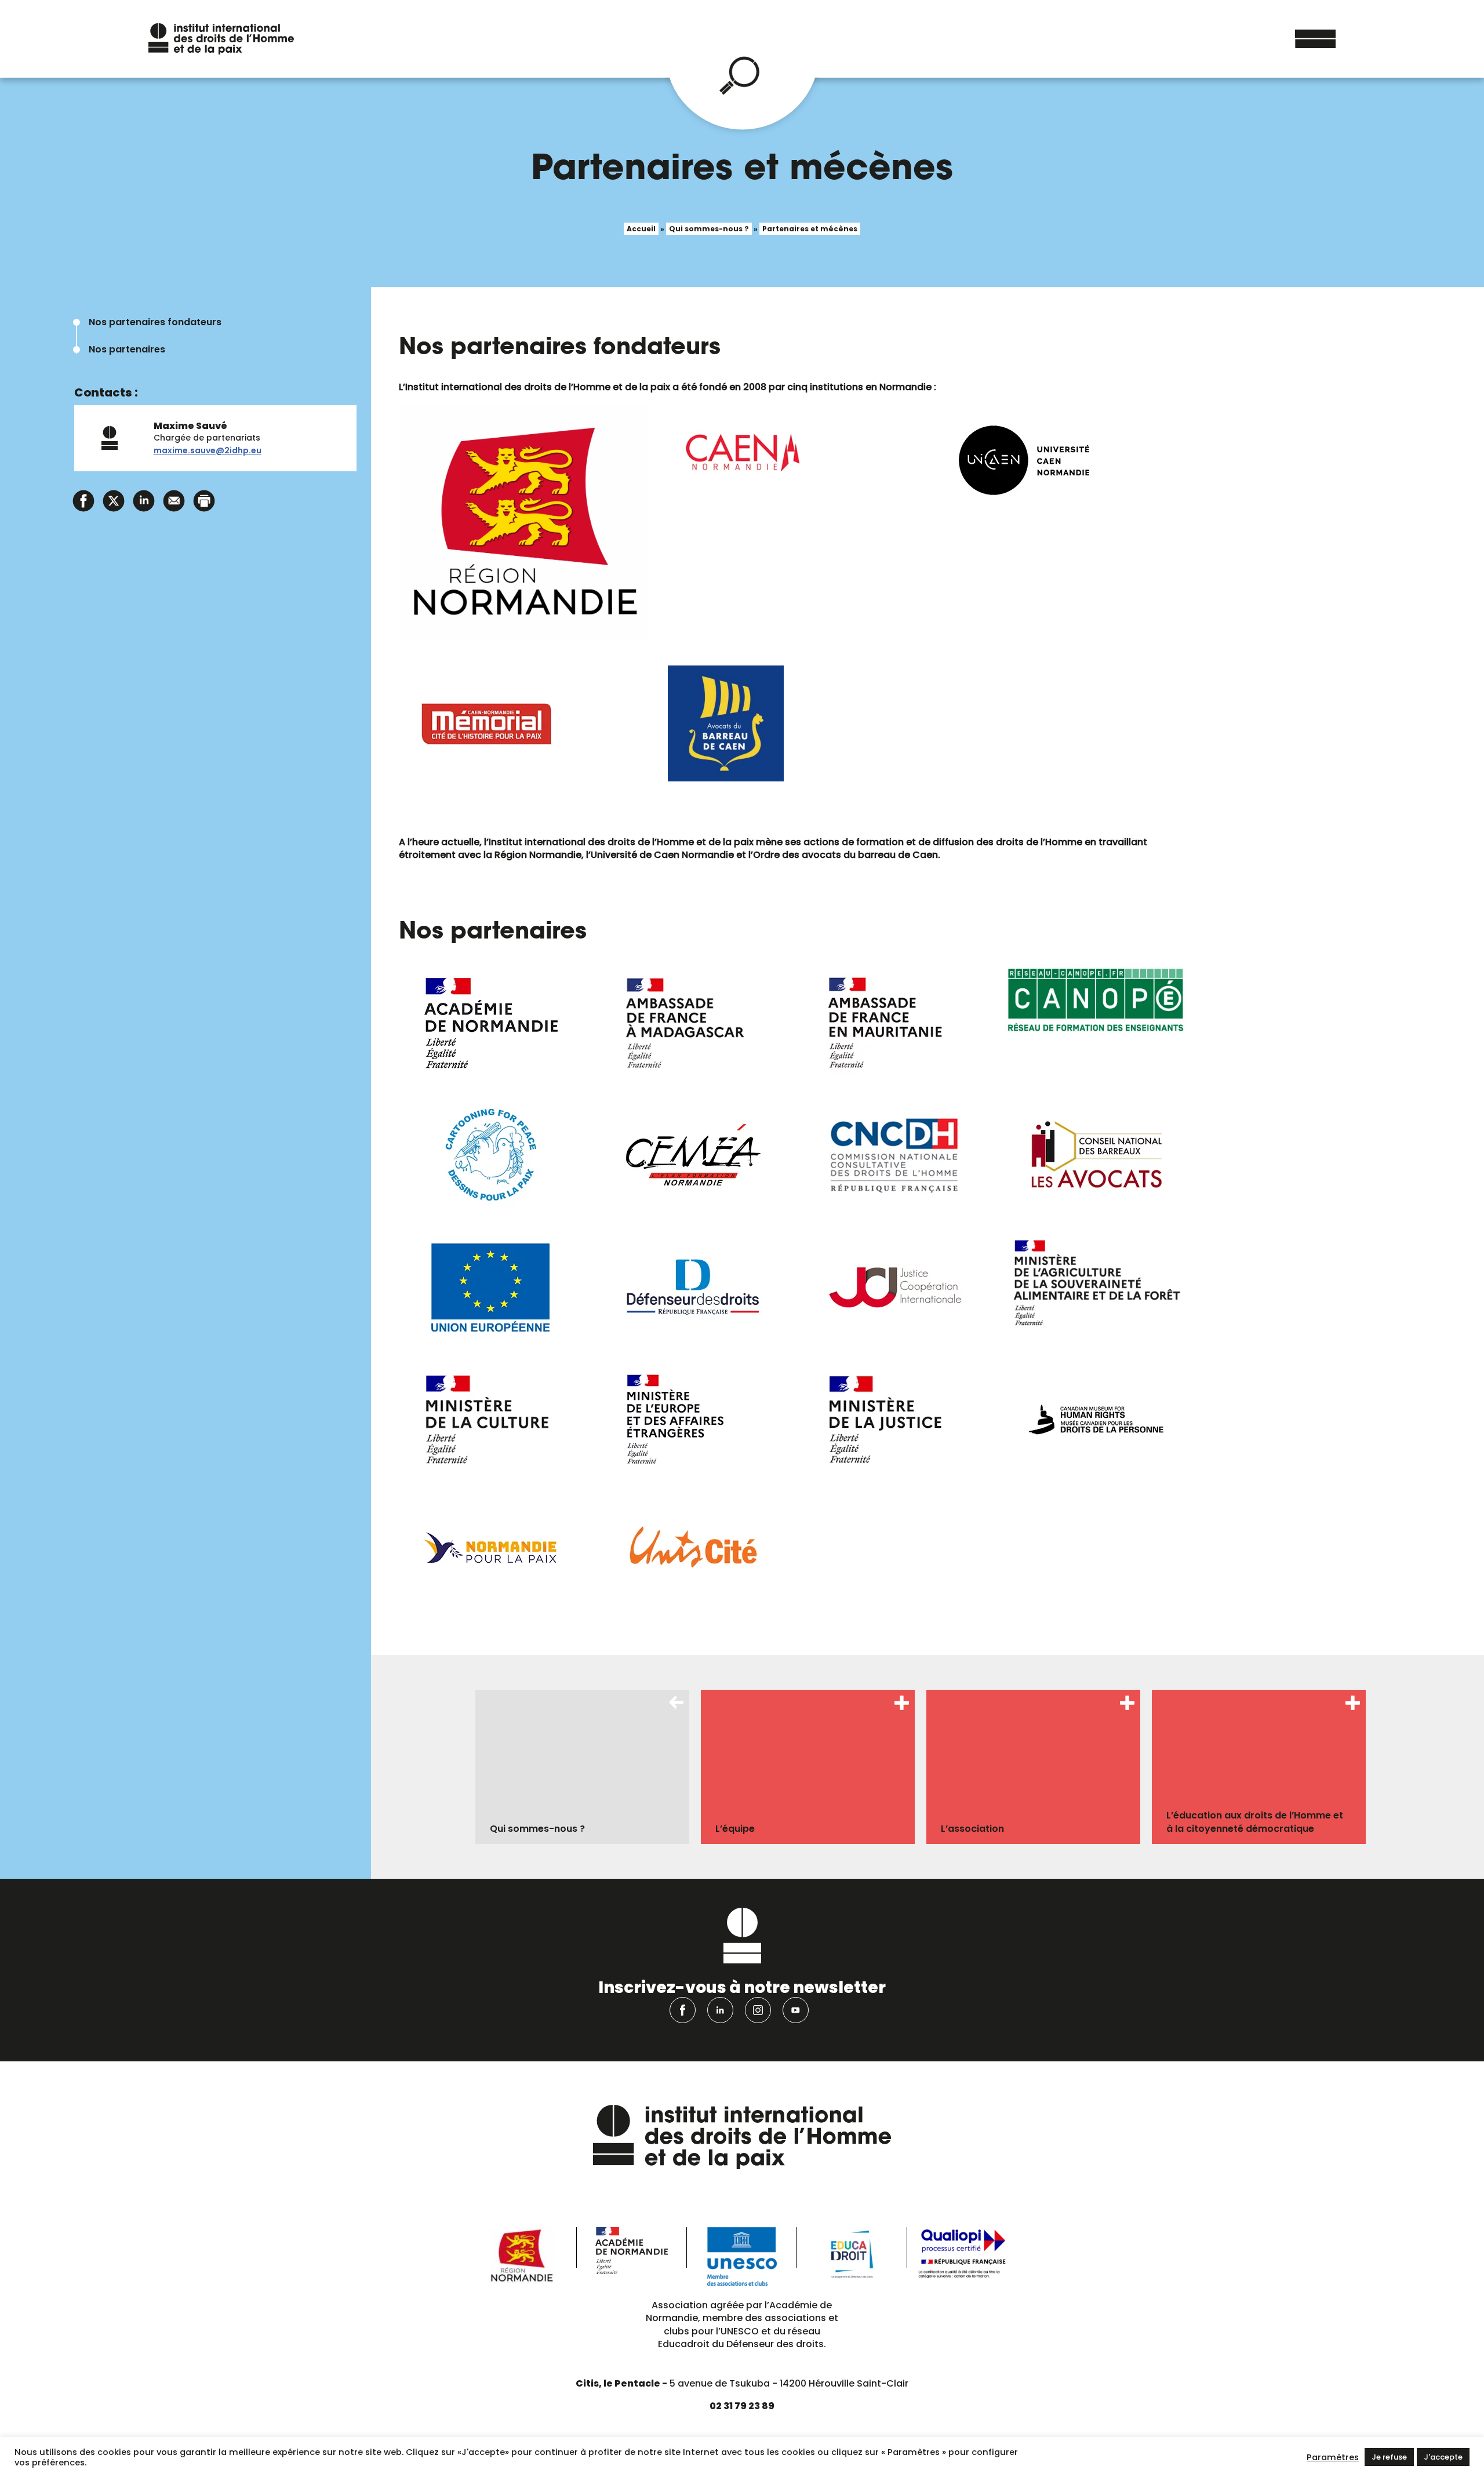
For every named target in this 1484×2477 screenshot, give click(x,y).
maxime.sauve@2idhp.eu (208, 450)
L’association (972, 1829)
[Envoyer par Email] (174, 500)
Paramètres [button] (1333, 2457)
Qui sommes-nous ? (709, 229)
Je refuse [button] (1389, 2457)
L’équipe (735, 1829)
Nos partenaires (127, 349)
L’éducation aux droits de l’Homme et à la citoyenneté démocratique (1255, 1822)
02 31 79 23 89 (742, 2406)
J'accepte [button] (1443, 2457)
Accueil (641, 229)
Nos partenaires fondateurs (155, 322)
